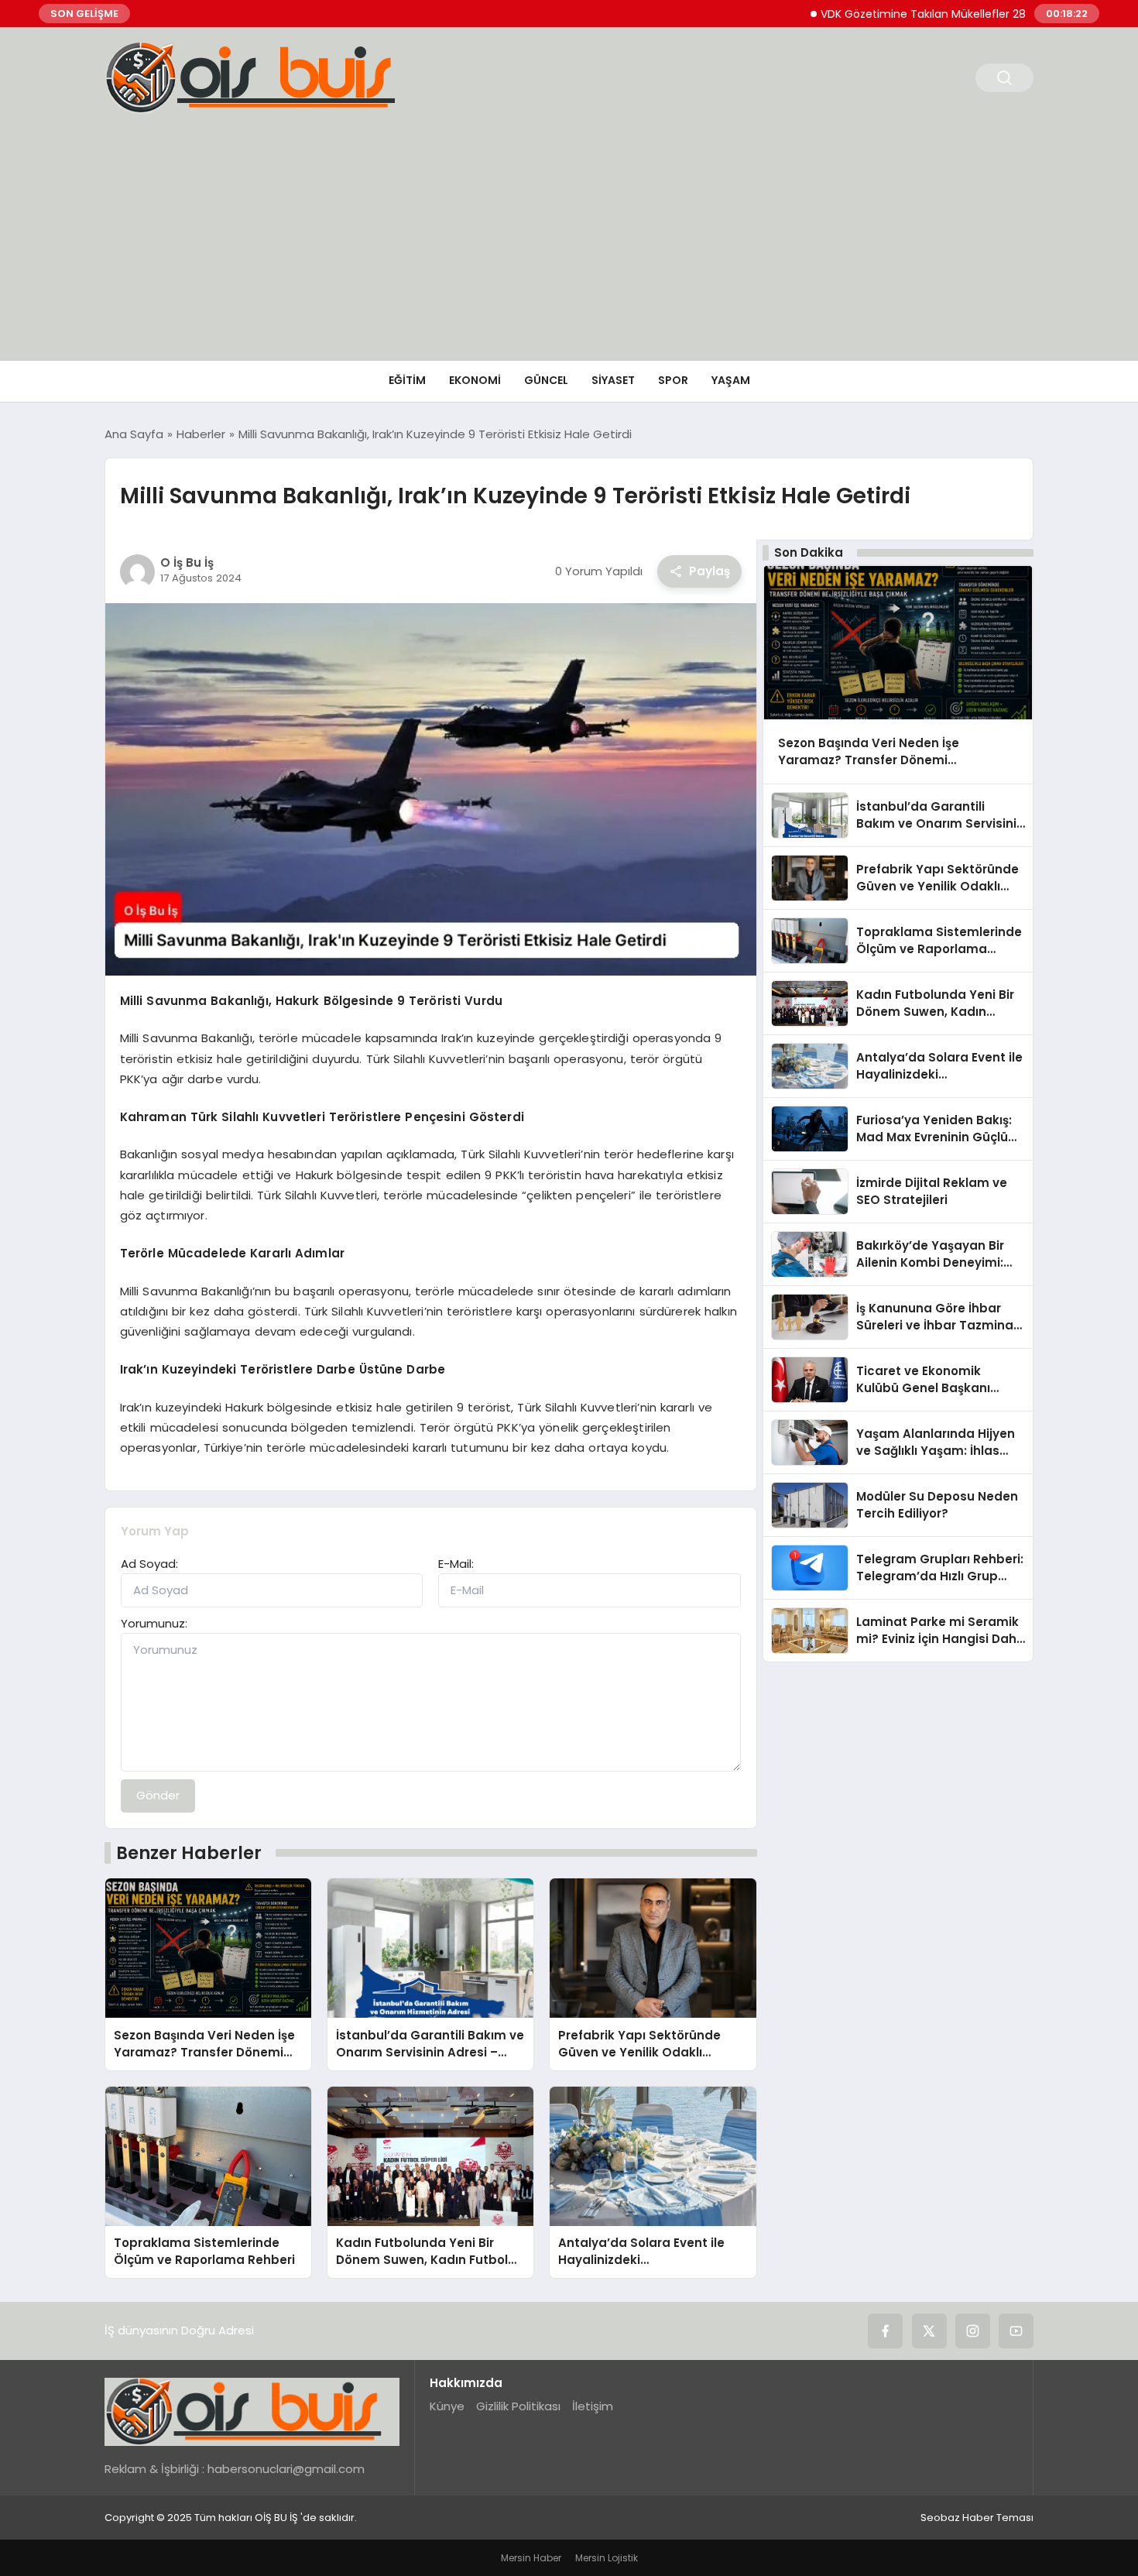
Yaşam (731, 380)
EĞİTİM (407, 380)
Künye (447, 2406)
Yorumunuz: (154, 1623)
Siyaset (613, 380)
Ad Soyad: (149, 1564)
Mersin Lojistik (607, 2558)
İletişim (593, 2406)
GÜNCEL (546, 380)
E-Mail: (456, 1564)
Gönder (158, 1795)
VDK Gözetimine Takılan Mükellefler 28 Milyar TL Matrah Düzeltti (935, 14)
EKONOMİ (475, 380)
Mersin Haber (531, 2558)
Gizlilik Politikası (518, 2406)
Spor (673, 380)
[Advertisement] (569, 245)
